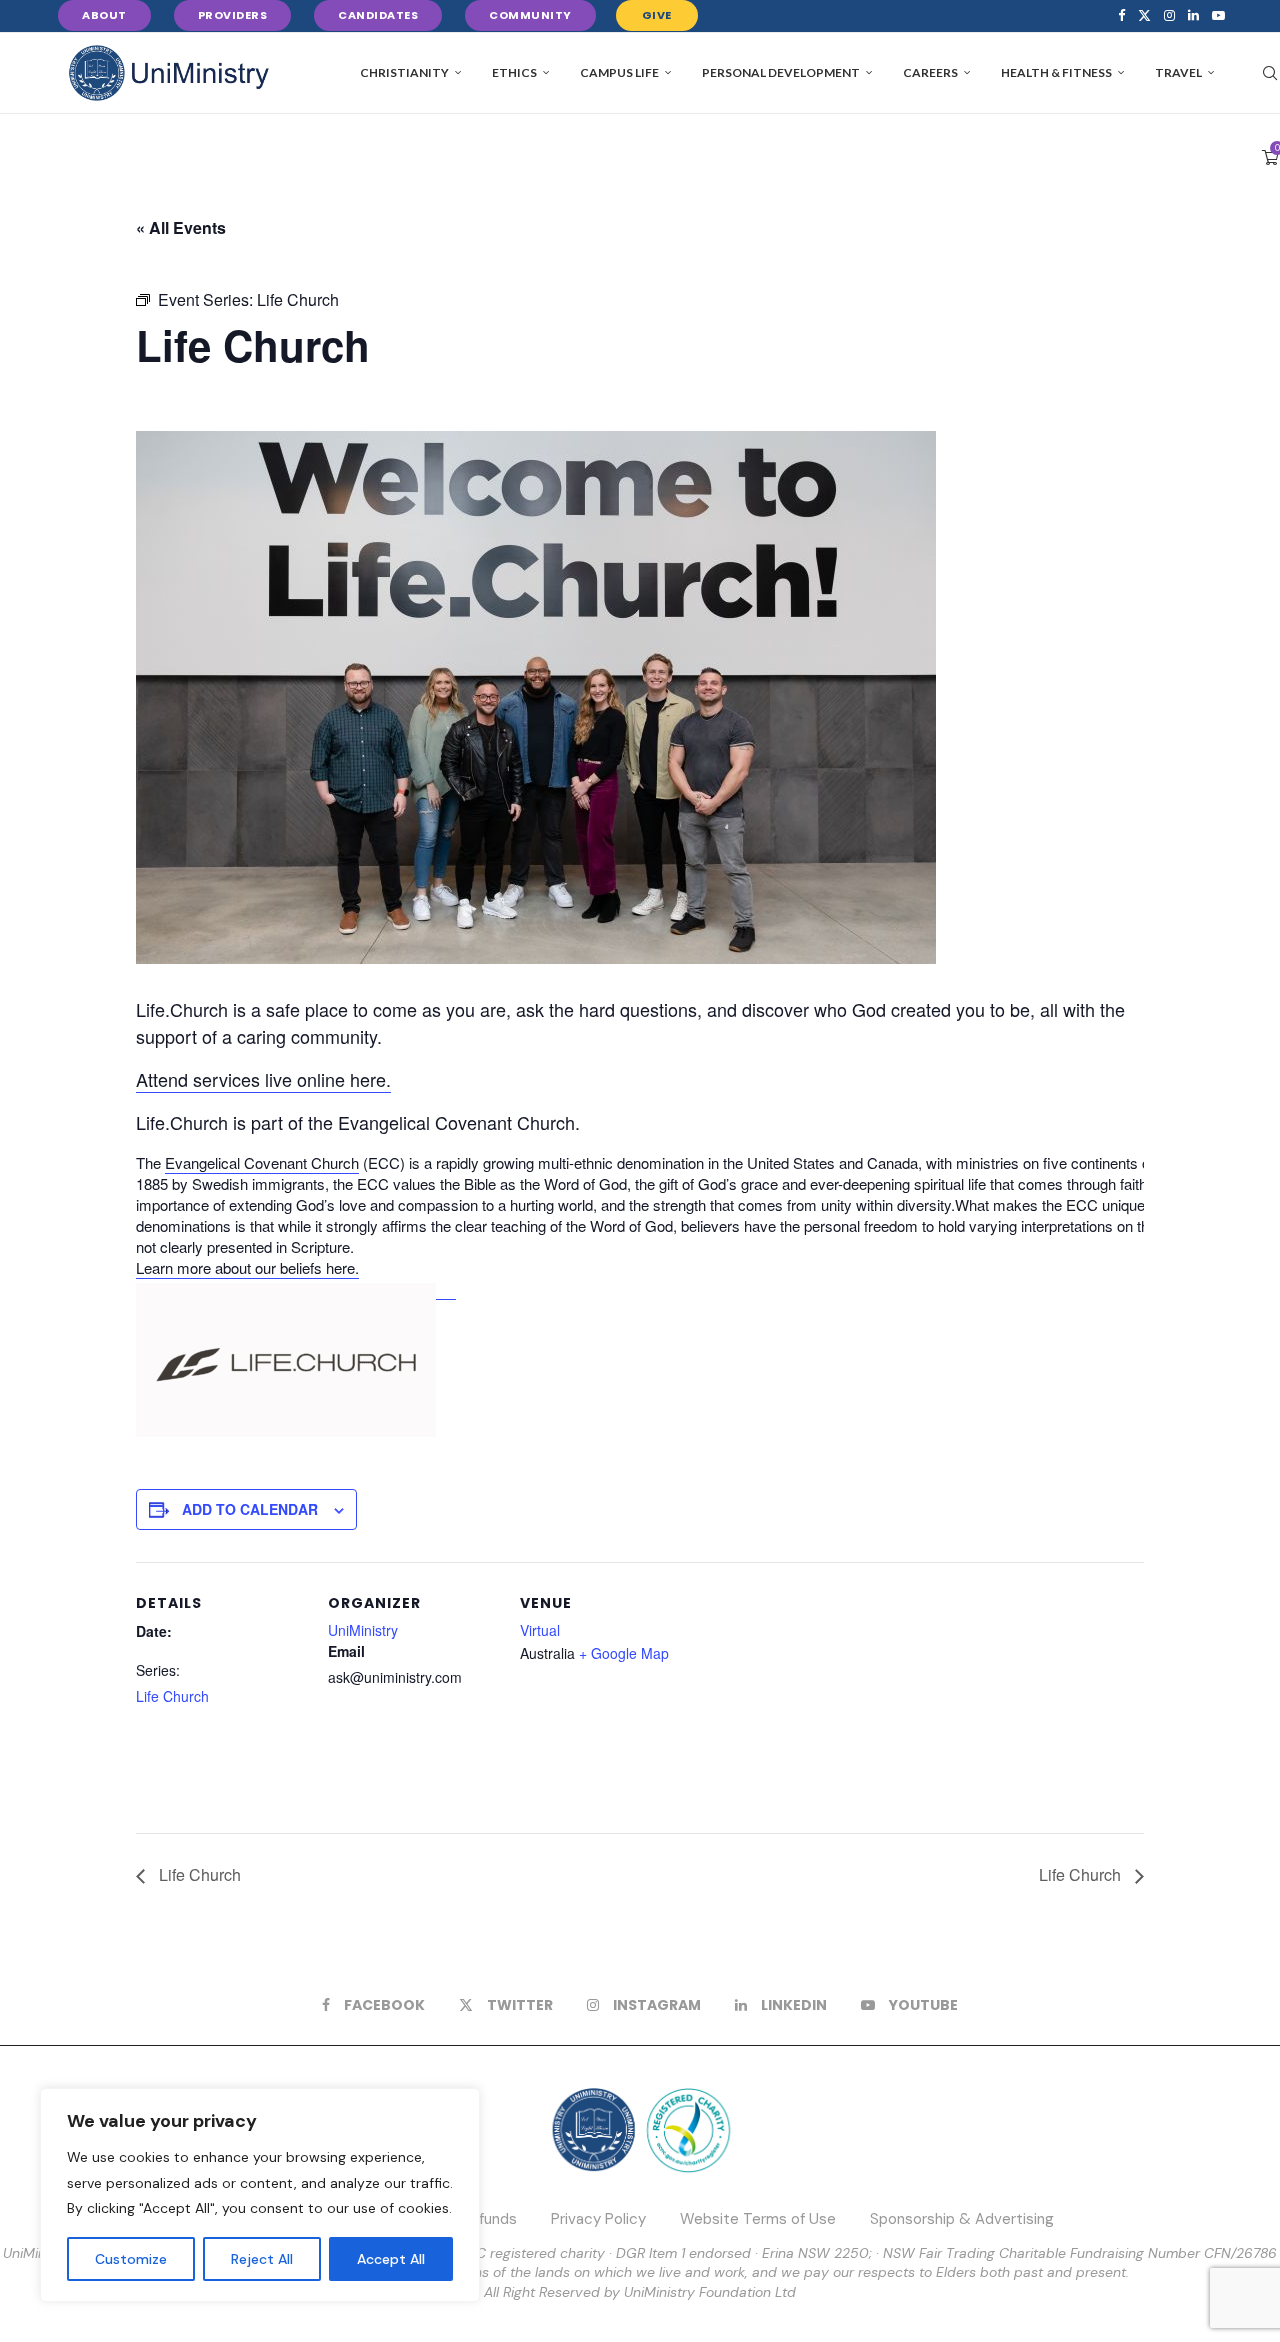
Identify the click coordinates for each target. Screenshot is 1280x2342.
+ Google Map (624, 1653)
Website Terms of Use (758, 2219)
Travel (1178, 72)
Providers (233, 15)
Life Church (172, 1696)
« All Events (181, 227)
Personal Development (781, 72)
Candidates (378, 15)
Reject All (262, 2259)
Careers (930, 72)
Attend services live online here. (263, 1079)
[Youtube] (1218, 16)
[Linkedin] (1193, 16)
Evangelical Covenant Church (262, 1162)
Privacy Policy (598, 2219)
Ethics (514, 72)
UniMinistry (363, 1630)
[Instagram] (1169, 16)
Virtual (540, 1630)
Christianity (404, 72)
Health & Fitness (1056, 72)
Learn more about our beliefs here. (247, 1267)
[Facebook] (1121, 16)
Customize (131, 2259)
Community (530, 15)
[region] (260, 2195)
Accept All (391, 2259)
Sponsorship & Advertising (962, 2219)
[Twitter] (1144, 16)
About (104, 15)
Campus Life (619, 72)
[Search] (1270, 73)
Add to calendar (250, 1509)
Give (657, 15)
